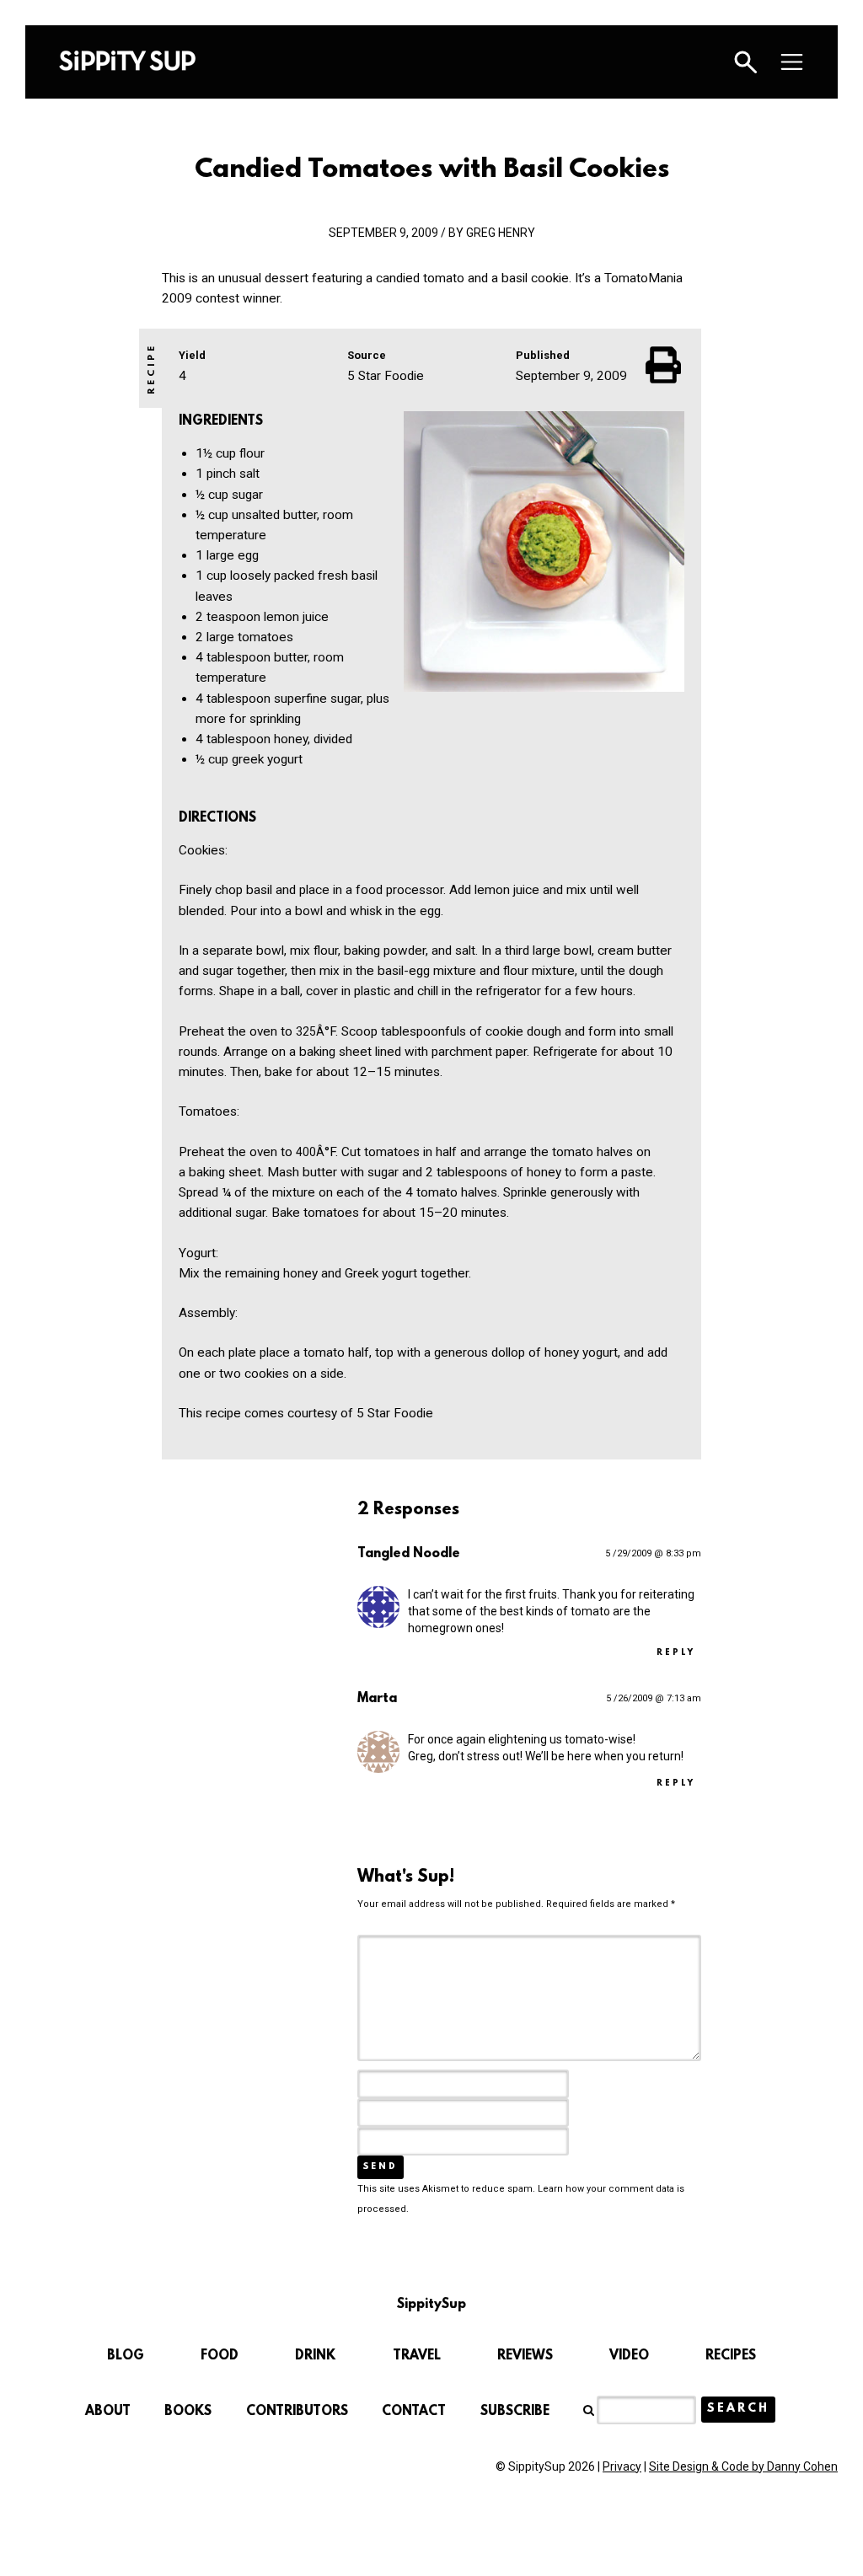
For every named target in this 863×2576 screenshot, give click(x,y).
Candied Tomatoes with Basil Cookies (432, 170)
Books (188, 2412)
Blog (126, 2356)
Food (220, 2356)
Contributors (297, 2412)
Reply (676, 1653)
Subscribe (515, 2412)
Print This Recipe (665, 365)
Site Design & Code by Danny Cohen (743, 2466)
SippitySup (127, 61)
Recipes (731, 2356)
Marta (377, 1699)
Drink (315, 2356)
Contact (414, 2412)
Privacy (622, 2466)
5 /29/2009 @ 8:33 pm (653, 1553)
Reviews (525, 2356)
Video (629, 2356)
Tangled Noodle (409, 1554)
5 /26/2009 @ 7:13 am (654, 1698)
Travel (417, 2356)
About (108, 2412)
